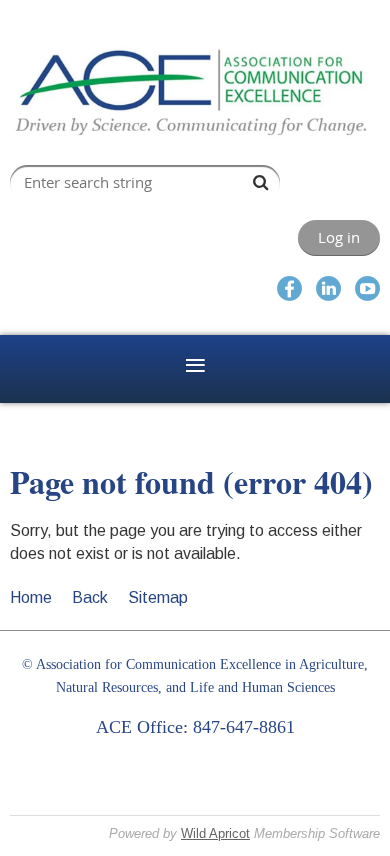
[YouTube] (367, 288)
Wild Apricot (215, 833)
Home (31, 597)
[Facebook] (289, 288)
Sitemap (158, 597)
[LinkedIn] (328, 288)
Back (90, 597)
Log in (339, 237)
